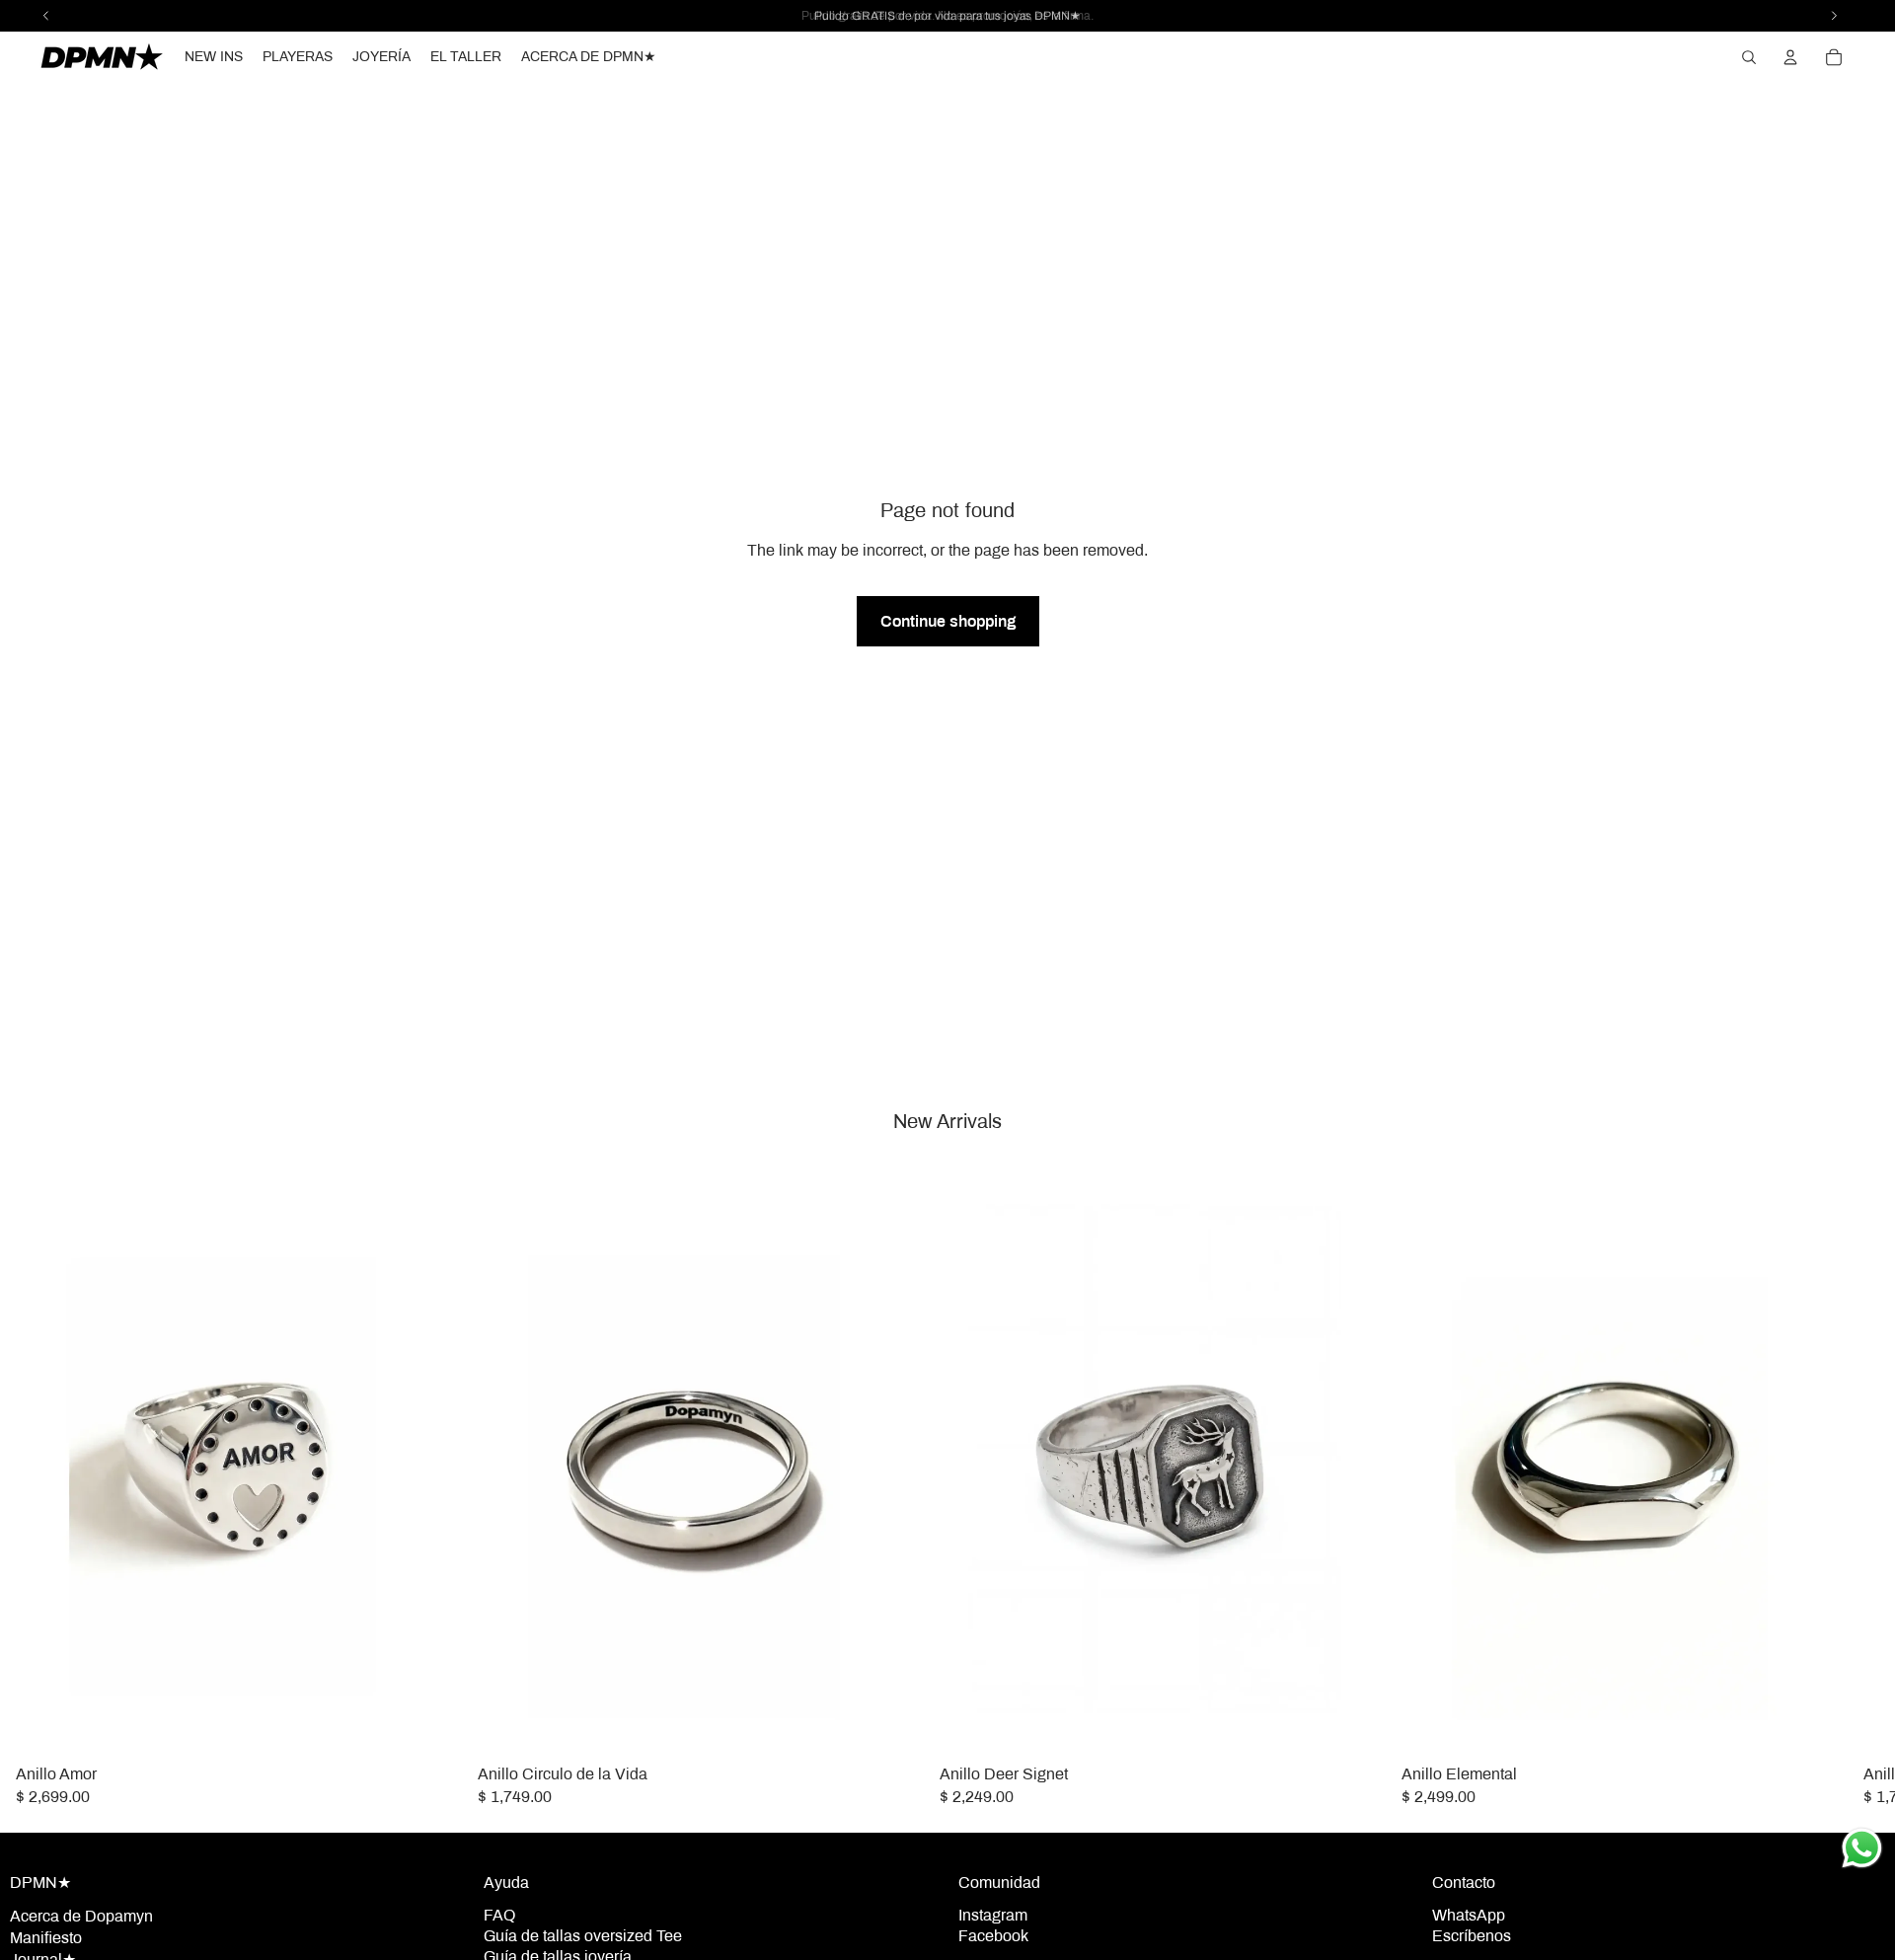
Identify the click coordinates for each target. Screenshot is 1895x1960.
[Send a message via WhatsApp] (1862, 1848)
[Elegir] (431, 1726)
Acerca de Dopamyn (81, 1916)
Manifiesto (46, 1938)
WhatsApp (1469, 1915)
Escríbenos (1472, 1936)
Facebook (993, 1936)
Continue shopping (948, 621)
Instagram (993, 1915)
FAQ (499, 1915)
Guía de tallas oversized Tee (583, 1936)
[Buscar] (1749, 57)
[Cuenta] (1790, 57)
